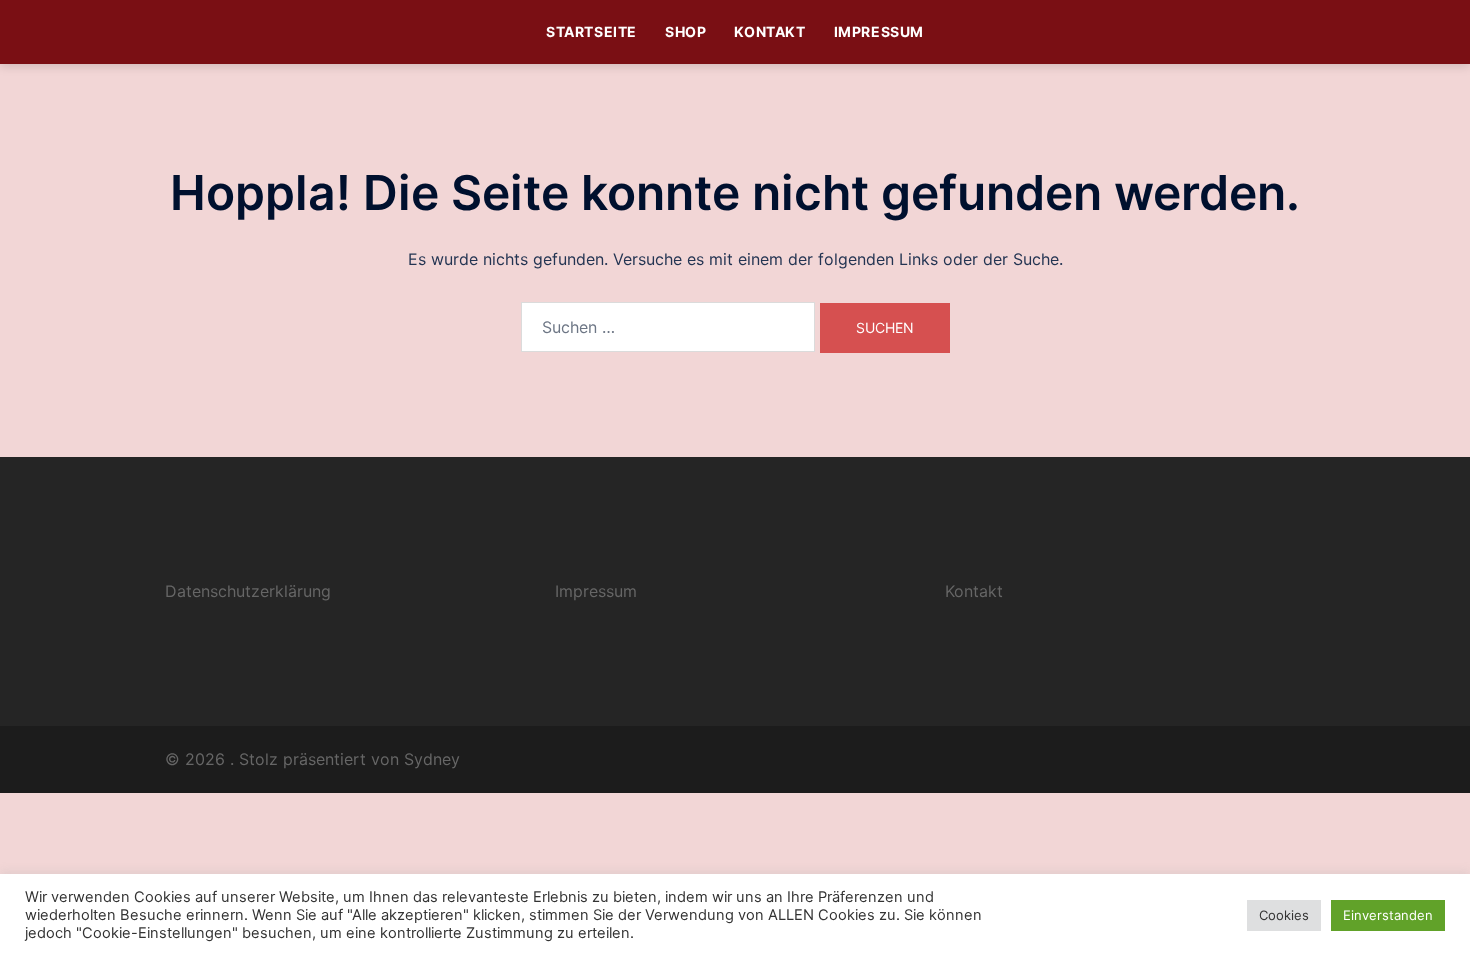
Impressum (879, 31)
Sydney (432, 759)
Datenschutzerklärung (248, 591)
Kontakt (769, 31)
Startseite (591, 31)
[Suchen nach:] (668, 327)
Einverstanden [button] (1388, 915)
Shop (685, 31)
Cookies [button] (1284, 915)
